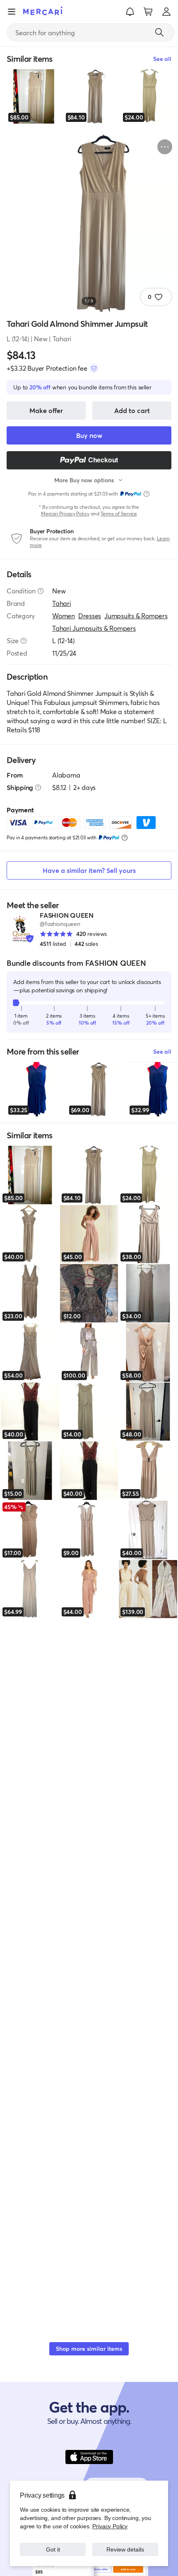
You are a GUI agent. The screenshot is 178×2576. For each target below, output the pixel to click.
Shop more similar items (89, 2349)
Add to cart (132, 410)
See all (162, 1051)
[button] (130, 12)
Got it (53, 2549)
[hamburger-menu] (12, 12)
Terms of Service (119, 514)
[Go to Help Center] (41, 591)
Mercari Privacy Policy (65, 514)
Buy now (89, 435)
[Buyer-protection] (94, 368)
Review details (125, 2549)
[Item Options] (165, 147)
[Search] (159, 32)
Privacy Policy (110, 2526)
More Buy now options (84, 480)
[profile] (166, 12)
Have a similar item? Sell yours (89, 870)
